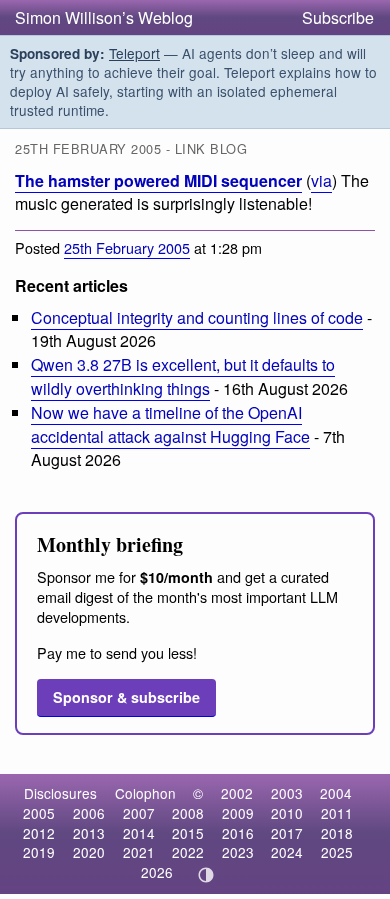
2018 (337, 833)
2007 (139, 813)
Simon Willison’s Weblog (104, 17)
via (321, 180)
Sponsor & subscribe (126, 697)
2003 (287, 793)
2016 (238, 833)
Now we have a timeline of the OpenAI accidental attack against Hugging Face (170, 424)
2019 (39, 852)
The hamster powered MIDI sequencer (158, 180)
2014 (139, 833)
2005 (39, 813)
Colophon (145, 793)
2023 (238, 852)
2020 (89, 852)
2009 (238, 813)
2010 (287, 813)
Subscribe (338, 17)
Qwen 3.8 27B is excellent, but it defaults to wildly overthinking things (183, 376)
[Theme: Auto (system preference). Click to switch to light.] (206, 875)
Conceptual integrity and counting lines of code (197, 317)
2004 (336, 793)
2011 (337, 813)
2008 (188, 813)
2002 (237, 793)
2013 (89, 833)
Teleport (134, 53)
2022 (188, 852)
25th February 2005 (127, 247)
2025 (337, 852)
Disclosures (60, 793)
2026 (157, 872)
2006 (89, 813)
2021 (139, 852)
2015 (188, 833)
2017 (287, 833)
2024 (287, 852)
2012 (39, 833)
